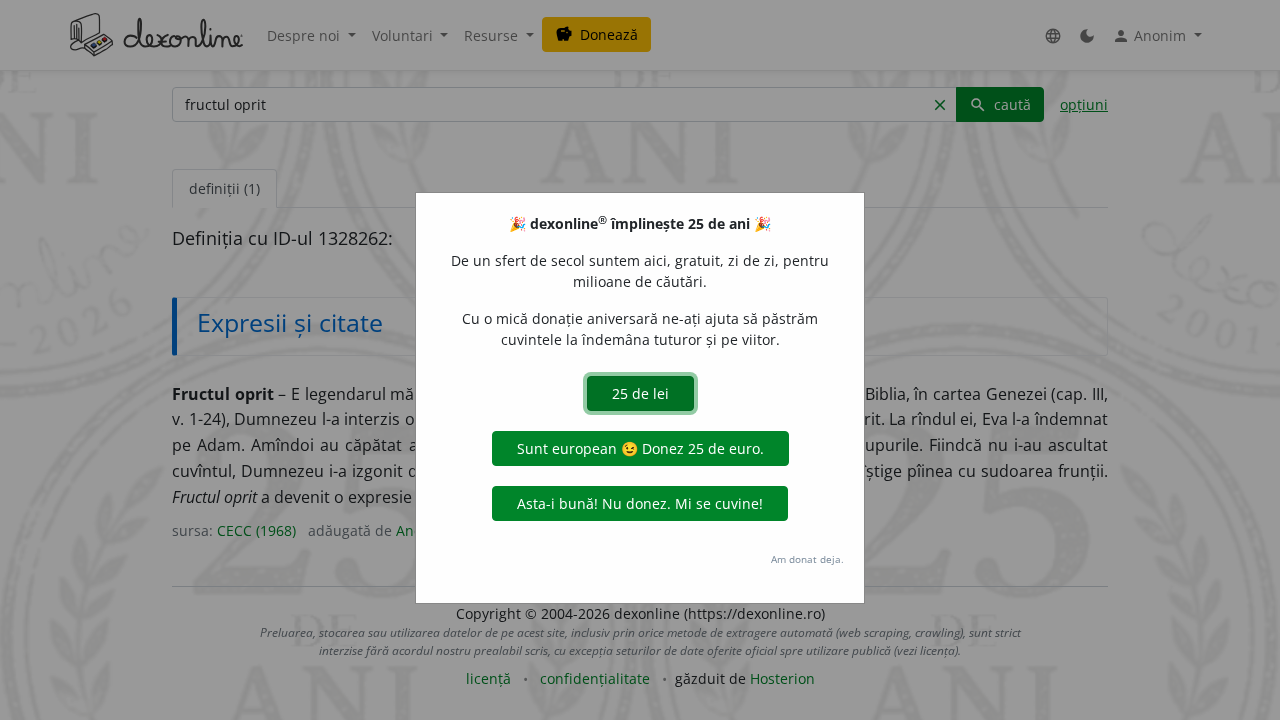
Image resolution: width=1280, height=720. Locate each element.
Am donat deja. (807, 559)
